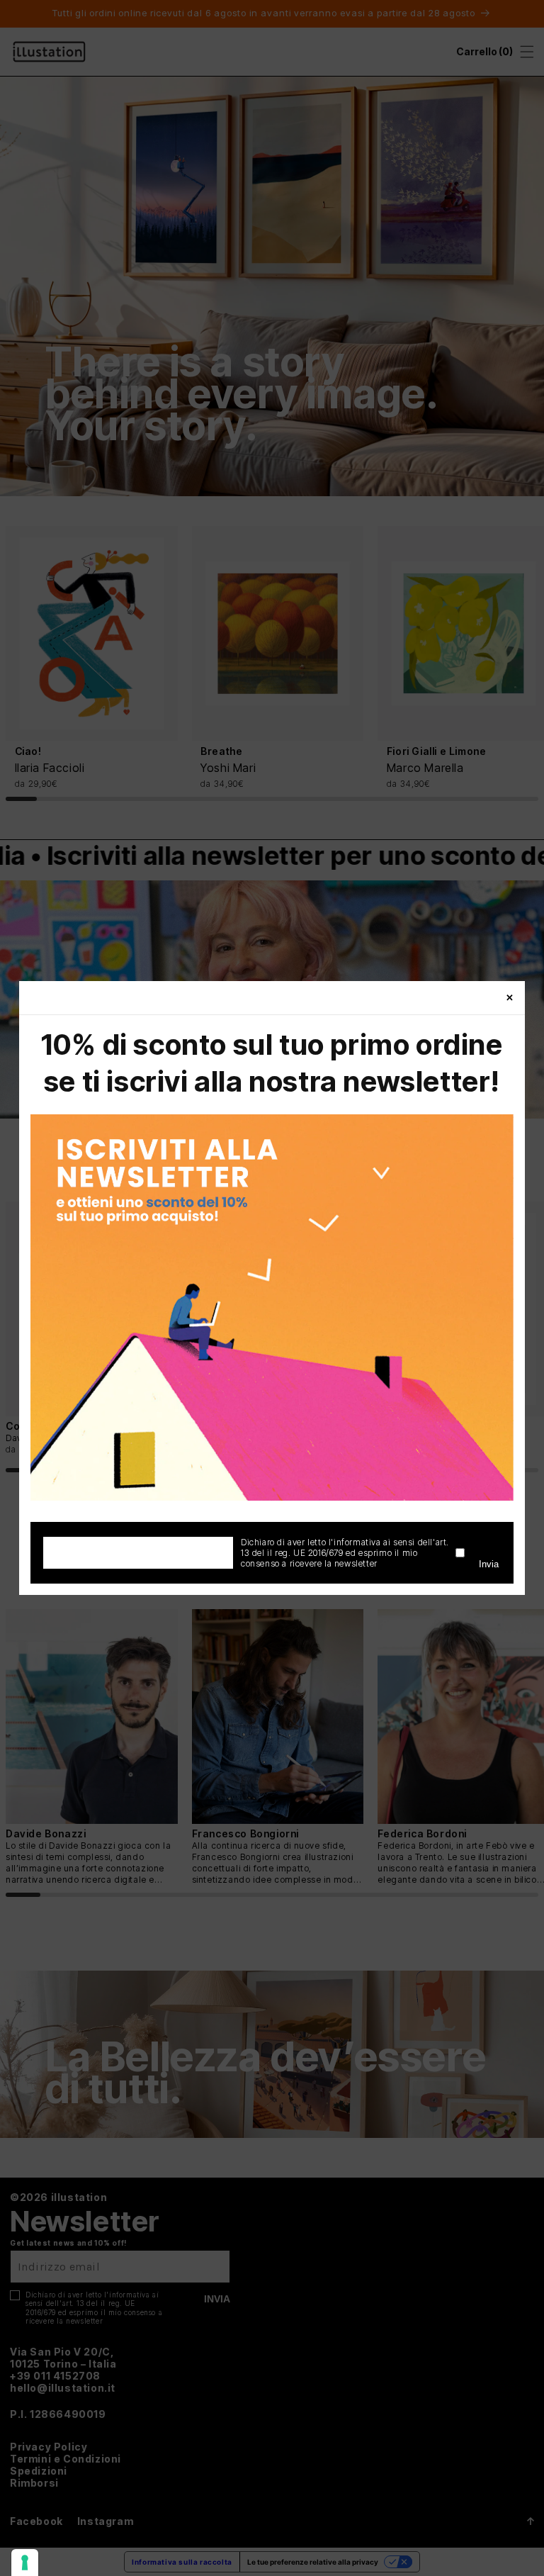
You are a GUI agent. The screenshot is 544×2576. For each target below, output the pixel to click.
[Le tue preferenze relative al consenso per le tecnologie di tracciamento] (25, 2563)
